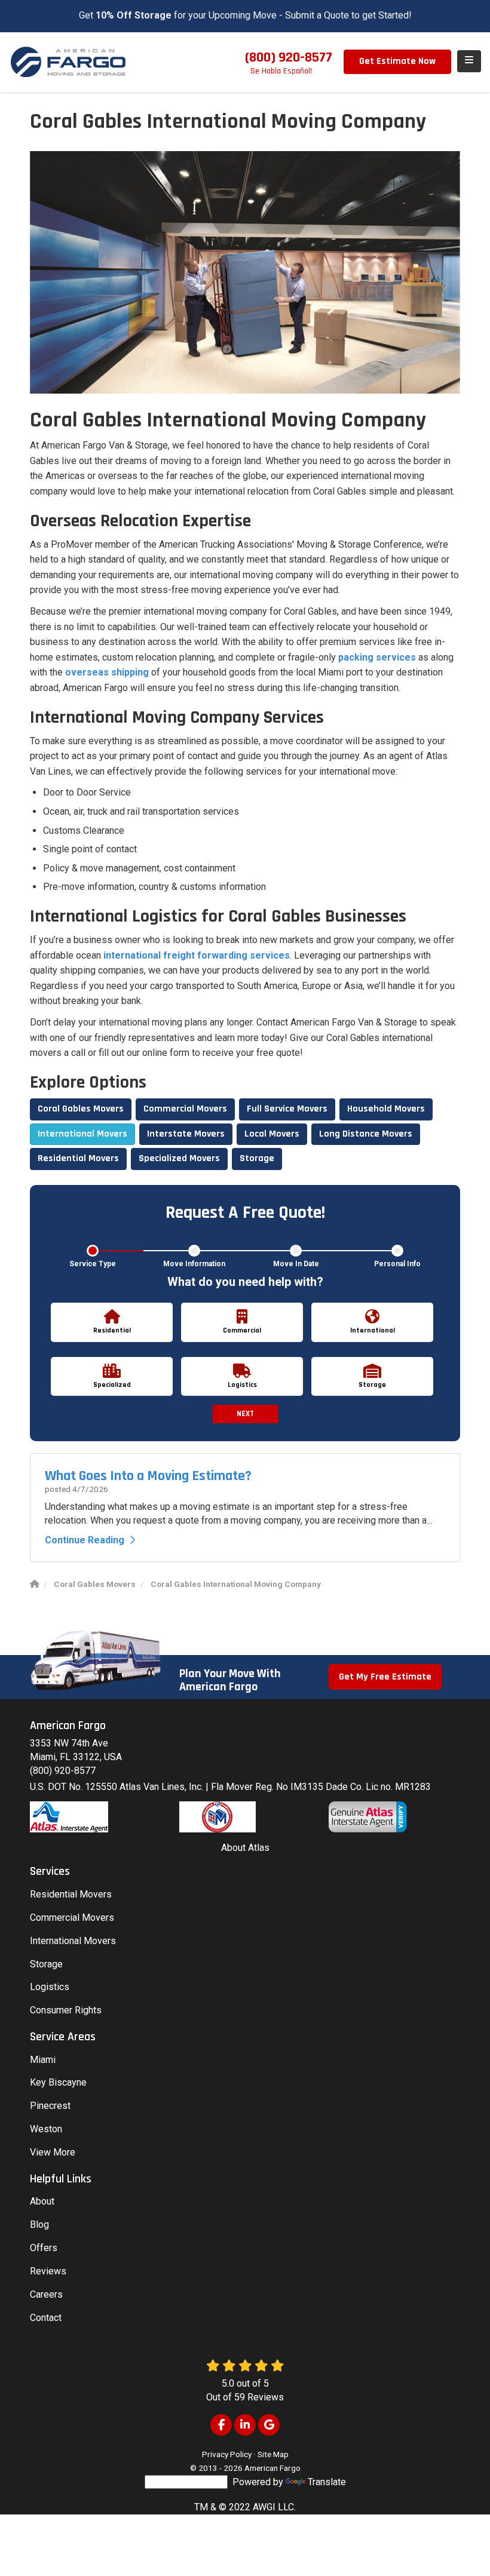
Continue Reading (85, 1540)
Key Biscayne (58, 2082)
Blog (39, 2225)
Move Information (194, 1264)
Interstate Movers (186, 1134)
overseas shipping (107, 672)
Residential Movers (78, 1158)
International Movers (82, 1134)
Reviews (48, 2271)
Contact (46, 2318)
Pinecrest (50, 2106)
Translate (327, 2482)
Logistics (50, 1987)
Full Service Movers (287, 1109)
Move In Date (296, 1264)
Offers (44, 2248)
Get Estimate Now (397, 61)
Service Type (93, 1264)
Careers (46, 2294)
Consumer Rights (66, 2010)
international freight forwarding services (197, 955)
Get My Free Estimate (385, 1677)
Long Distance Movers (366, 1134)
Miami (43, 2060)
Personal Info (397, 1264)
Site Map (273, 2454)
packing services (377, 657)
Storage (257, 1158)
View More (53, 2152)
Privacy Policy (227, 2454)
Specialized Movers (179, 1158)
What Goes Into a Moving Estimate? (148, 1476)
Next (245, 1414)
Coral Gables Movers (81, 1109)
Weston (46, 2129)
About (42, 2201)
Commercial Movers (185, 1109)
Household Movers (386, 1109)
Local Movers (272, 1134)
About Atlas (245, 1848)
